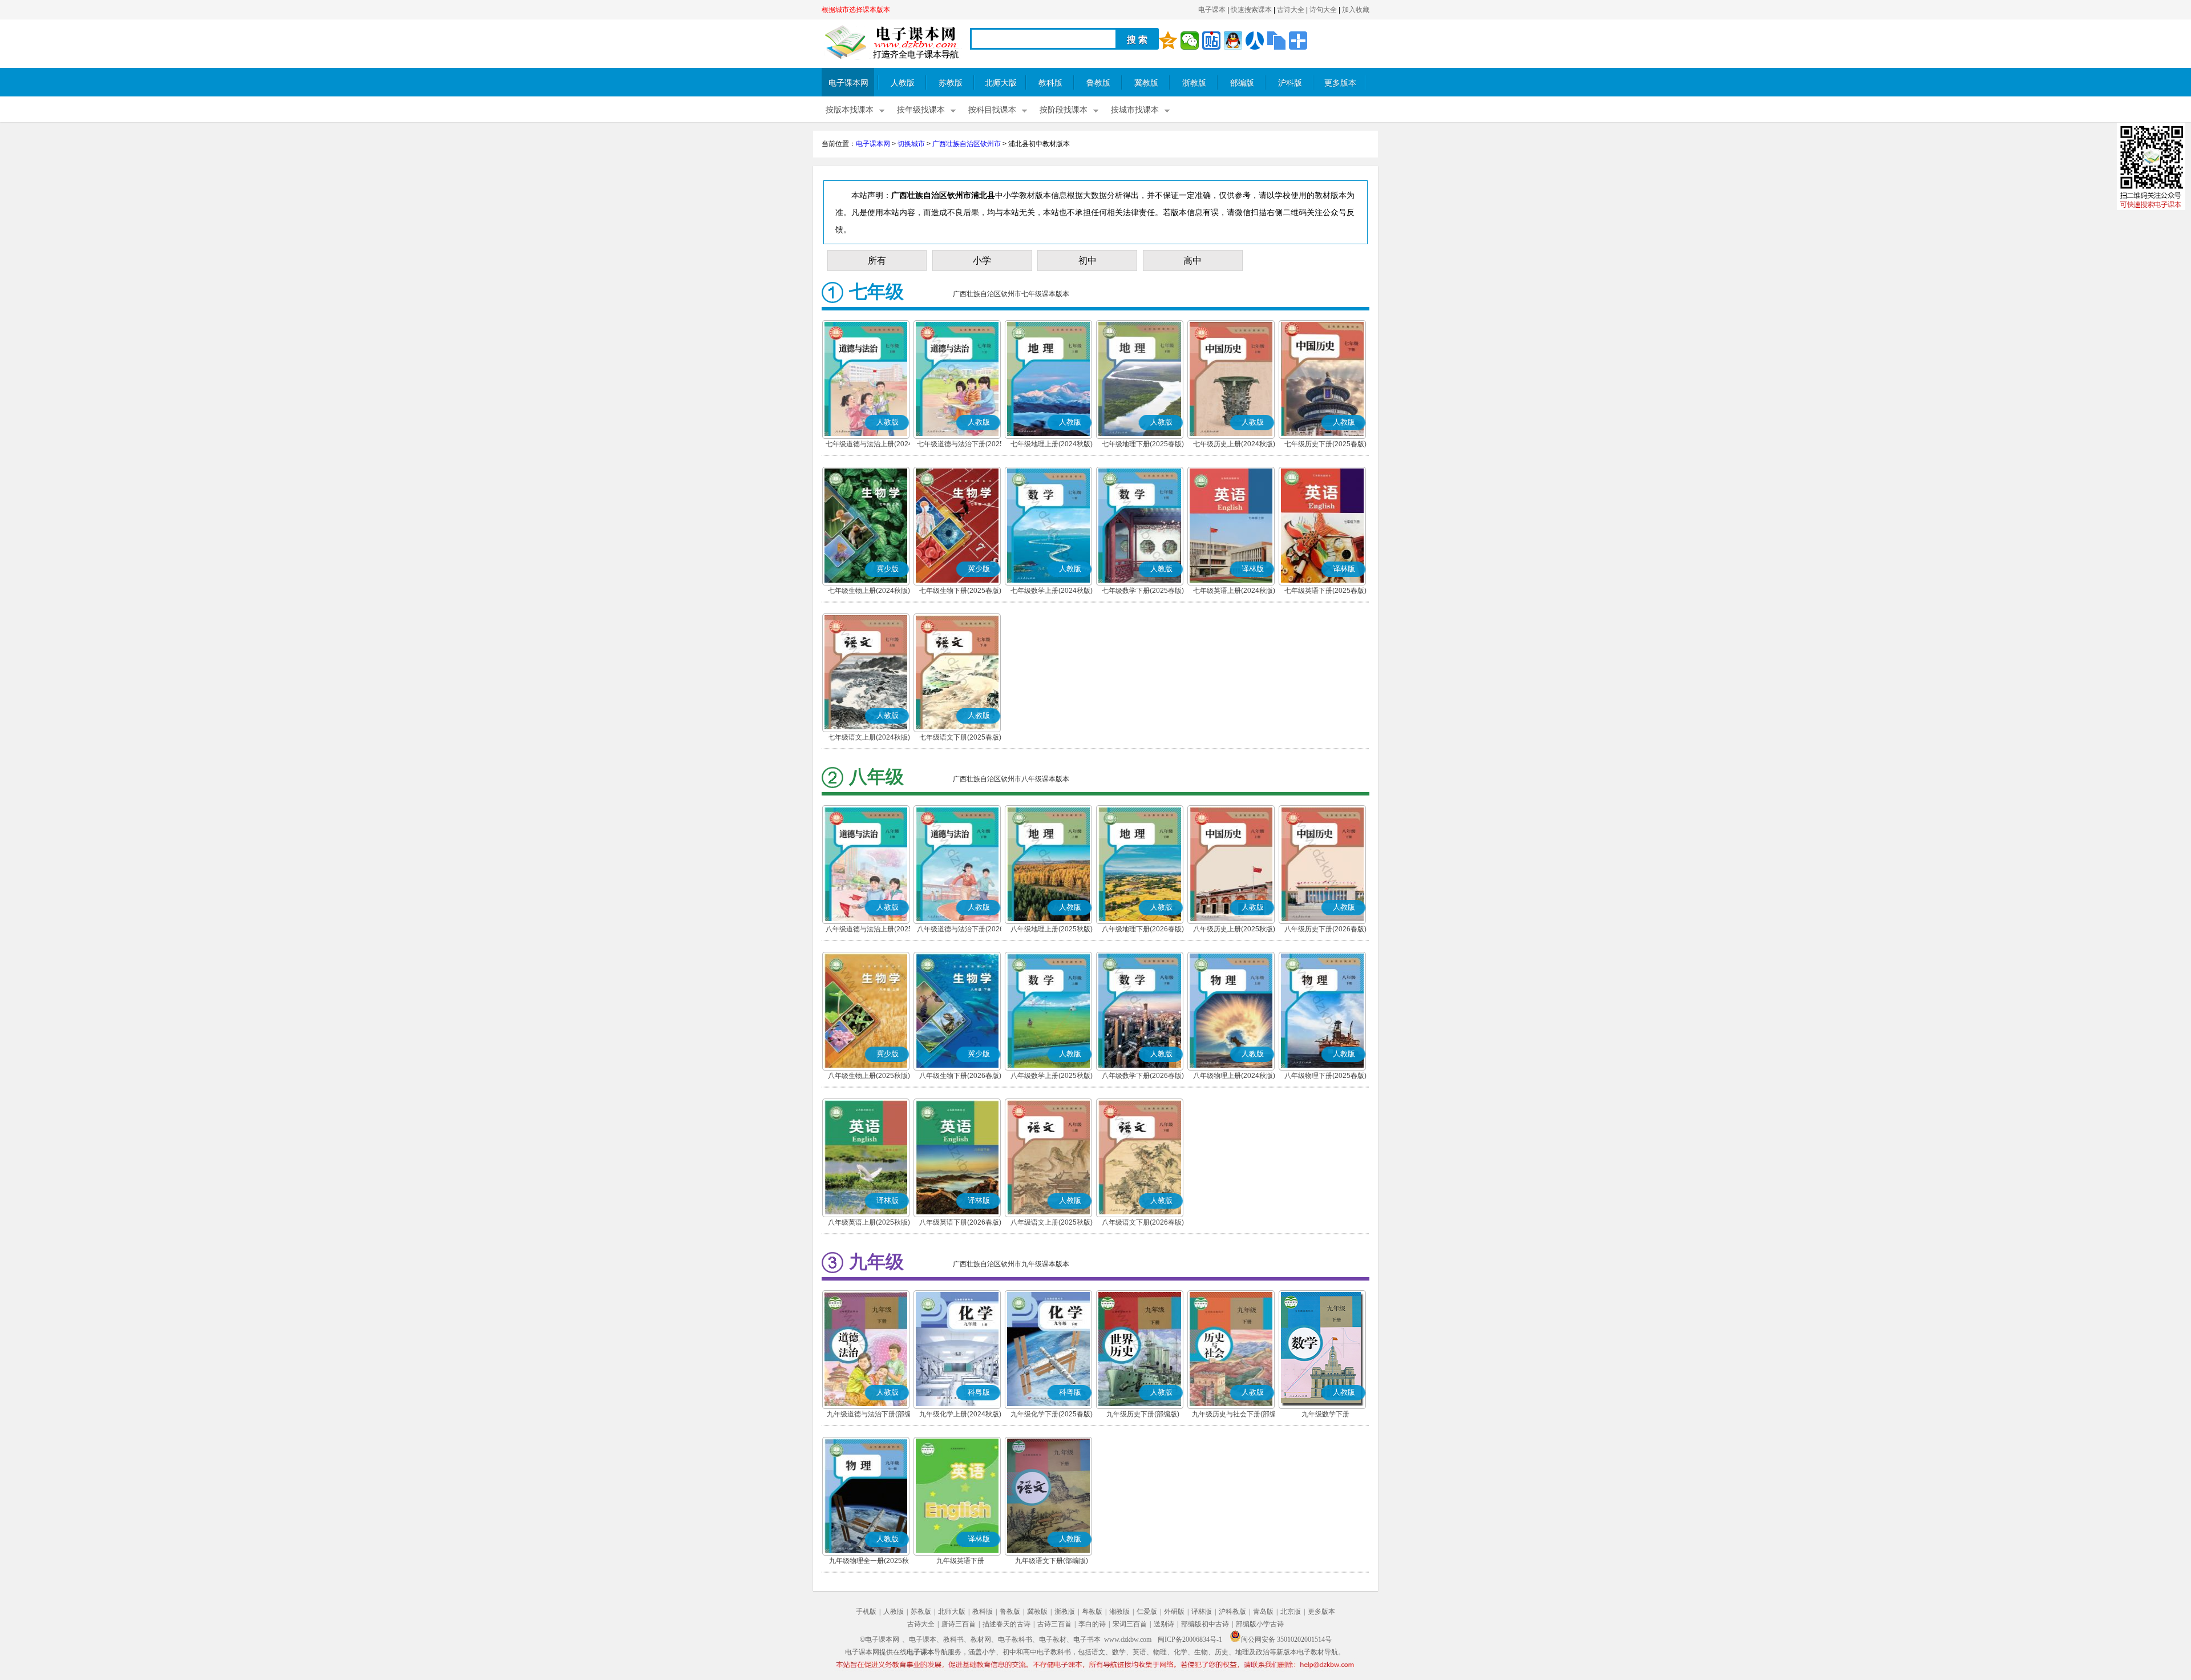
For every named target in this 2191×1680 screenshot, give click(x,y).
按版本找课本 (850, 110)
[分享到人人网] (1255, 41)
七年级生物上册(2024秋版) (869, 591)
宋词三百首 (1130, 1624)
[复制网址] (1276, 41)
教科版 (1050, 83)
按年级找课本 (921, 110)
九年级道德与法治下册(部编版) (869, 1415)
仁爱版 (1147, 1612)
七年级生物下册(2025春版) (960, 591)
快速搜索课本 (1251, 10)
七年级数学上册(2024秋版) (1052, 591)
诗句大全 (1323, 10)
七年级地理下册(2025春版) (1143, 444)
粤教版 (1092, 1612)
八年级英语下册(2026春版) (960, 1222)
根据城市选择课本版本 (856, 10)
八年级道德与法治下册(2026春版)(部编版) (960, 930)
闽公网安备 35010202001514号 (1286, 1639)
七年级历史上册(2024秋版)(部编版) (1234, 445)
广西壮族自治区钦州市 (967, 144)
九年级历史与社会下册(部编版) (1234, 1415)
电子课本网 (848, 83)
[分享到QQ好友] (1233, 41)
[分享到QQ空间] (1168, 41)
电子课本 (1212, 10)
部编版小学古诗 (1260, 1624)
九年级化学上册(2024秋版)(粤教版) (960, 1415)
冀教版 (1146, 83)
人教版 (903, 83)
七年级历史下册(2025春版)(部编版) (1325, 445)
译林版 (1202, 1612)
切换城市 (911, 144)
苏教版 (951, 83)
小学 (982, 261)
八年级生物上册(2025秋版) (869, 1076)
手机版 (866, 1612)
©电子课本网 (880, 1639)
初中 (1088, 261)
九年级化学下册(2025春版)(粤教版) (1052, 1415)
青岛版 (1263, 1612)
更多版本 (1340, 83)
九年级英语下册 (960, 1561)
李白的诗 (1092, 1624)
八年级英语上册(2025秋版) (869, 1222)
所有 (877, 261)
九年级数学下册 (1325, 1414)
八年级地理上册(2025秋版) (1052, 929)
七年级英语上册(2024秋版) (1234, 591)
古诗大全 (1291, 10)
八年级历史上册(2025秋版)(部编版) (1234, 930)
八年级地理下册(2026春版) (1143, 929)
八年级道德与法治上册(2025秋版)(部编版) (869, 930)
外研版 (1174, 1612)
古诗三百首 (1054, 1624)
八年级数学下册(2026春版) (1143, 1076)
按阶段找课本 (1064, 110)
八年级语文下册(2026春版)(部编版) (1143, 1223)
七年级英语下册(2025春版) (1325, 591)
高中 (1192, 261)
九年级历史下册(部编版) (1143, 1414)
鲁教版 (1098, 83)
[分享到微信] (1190, 41)
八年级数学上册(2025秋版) (1052, 1076)
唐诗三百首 (959, 1624)
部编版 (1242, 83)
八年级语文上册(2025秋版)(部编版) (1052, 1223)
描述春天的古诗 (1006, 1624)
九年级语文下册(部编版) (1052, 1561)
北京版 (1291, 1612)
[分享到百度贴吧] (1211, 41)
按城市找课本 (1135, 110)
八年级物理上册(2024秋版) (1234, 1076)
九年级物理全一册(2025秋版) (869, 1562)
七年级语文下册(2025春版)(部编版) (960, 738)
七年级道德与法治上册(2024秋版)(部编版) (869, 445)
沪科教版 (1232, 1612)
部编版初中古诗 (1205, 1624)
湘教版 (1119, 1612)
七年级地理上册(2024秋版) (1052, 444)
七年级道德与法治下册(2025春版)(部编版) (960, 445)
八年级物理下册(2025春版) (1325, 1076)
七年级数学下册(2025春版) (1143, 591)
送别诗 (1164, 1624)
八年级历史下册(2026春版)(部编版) (1325, 930)
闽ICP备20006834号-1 (1190, 1639)
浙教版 (1194, 83)
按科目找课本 (992, 110)
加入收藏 (1356, 10)
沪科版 (1290, 83)
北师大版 (1001, 83)
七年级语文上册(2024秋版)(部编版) (869, 738)
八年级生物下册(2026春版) (960, 1076)
